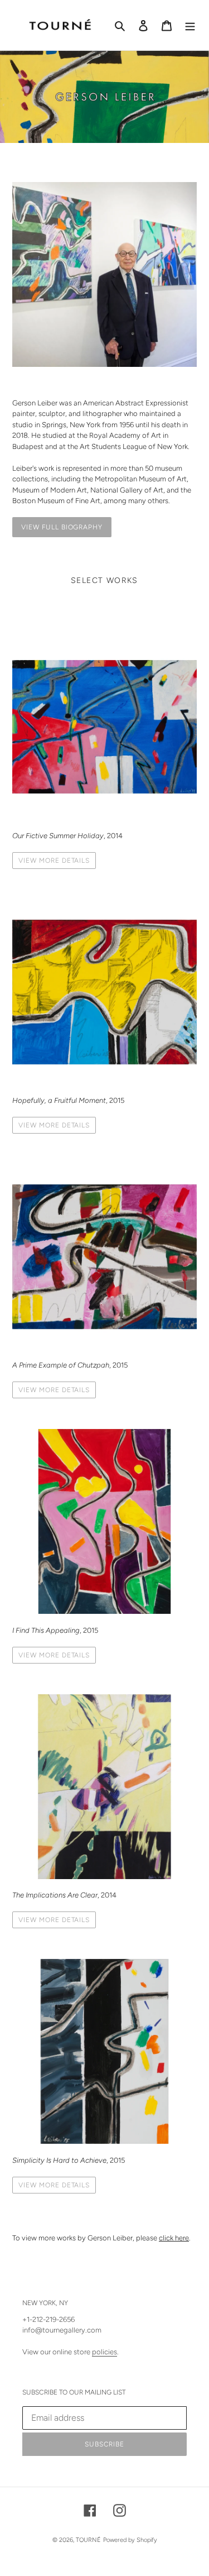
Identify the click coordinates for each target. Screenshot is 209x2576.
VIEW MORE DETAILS (54, 861)
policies (104, 2352)
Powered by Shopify (130, 2540)
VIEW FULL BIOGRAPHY (62, 527)
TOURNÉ (88, 2540)
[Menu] (190, 25)
